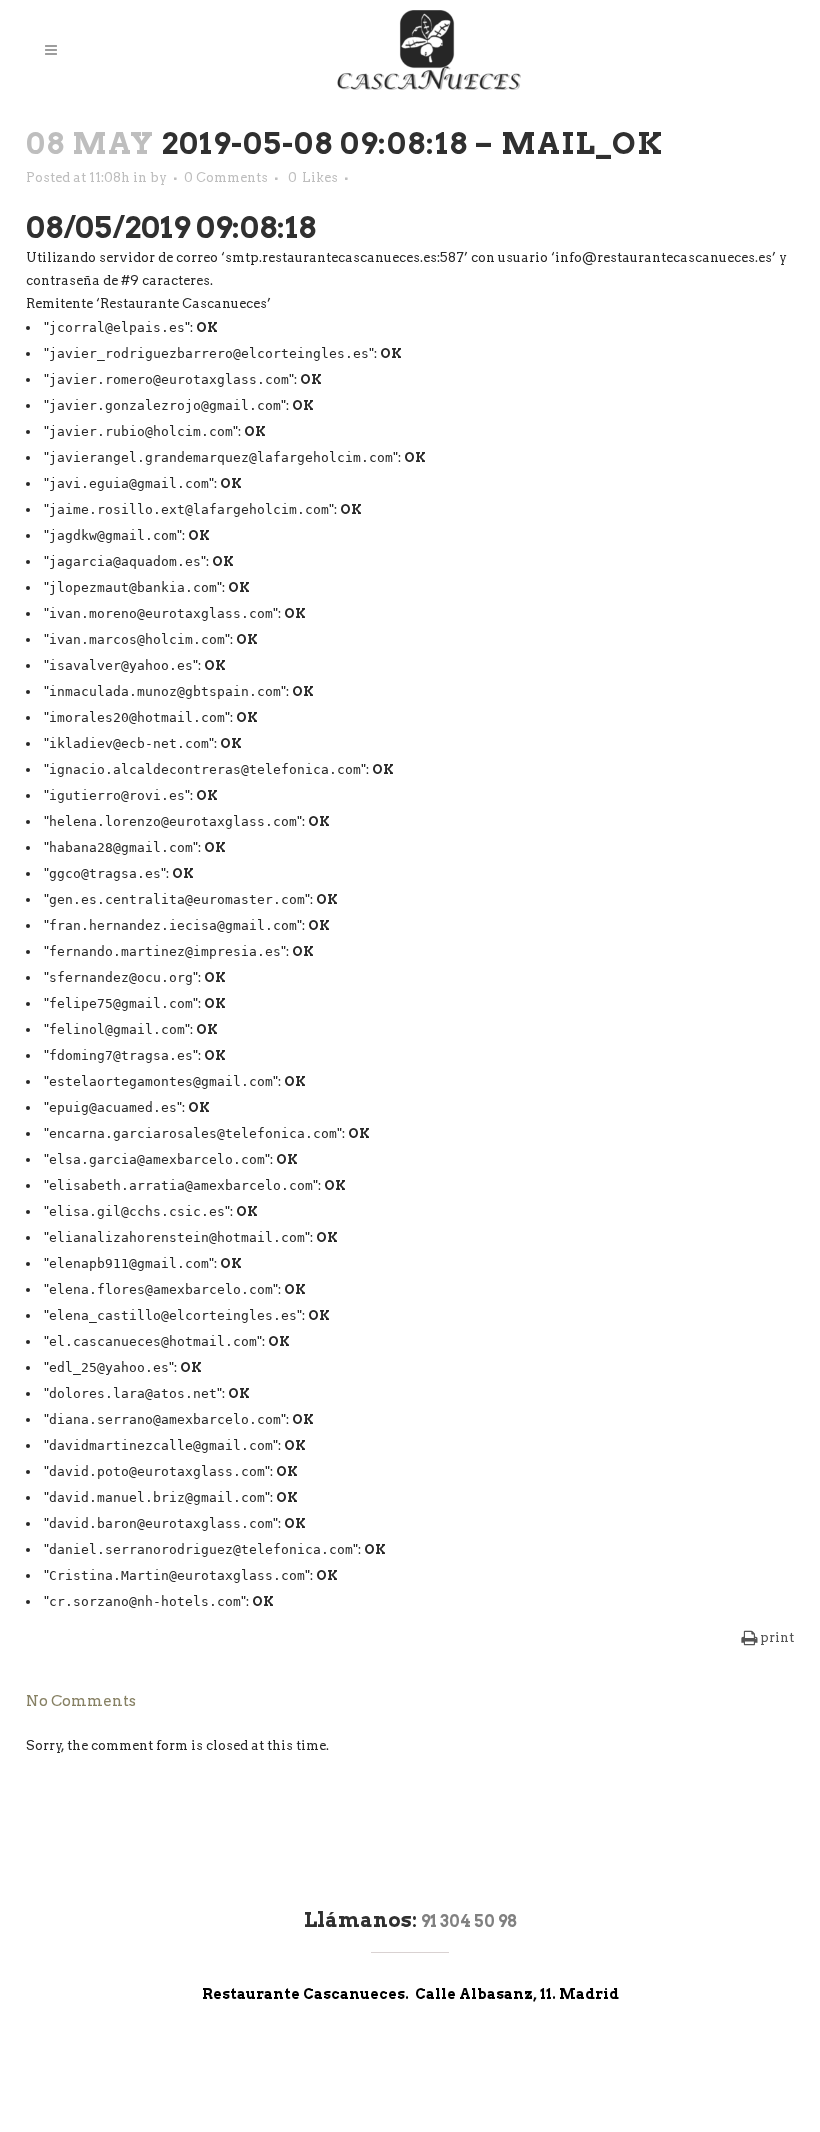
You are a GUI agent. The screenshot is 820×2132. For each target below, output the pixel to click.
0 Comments (226, 177)
